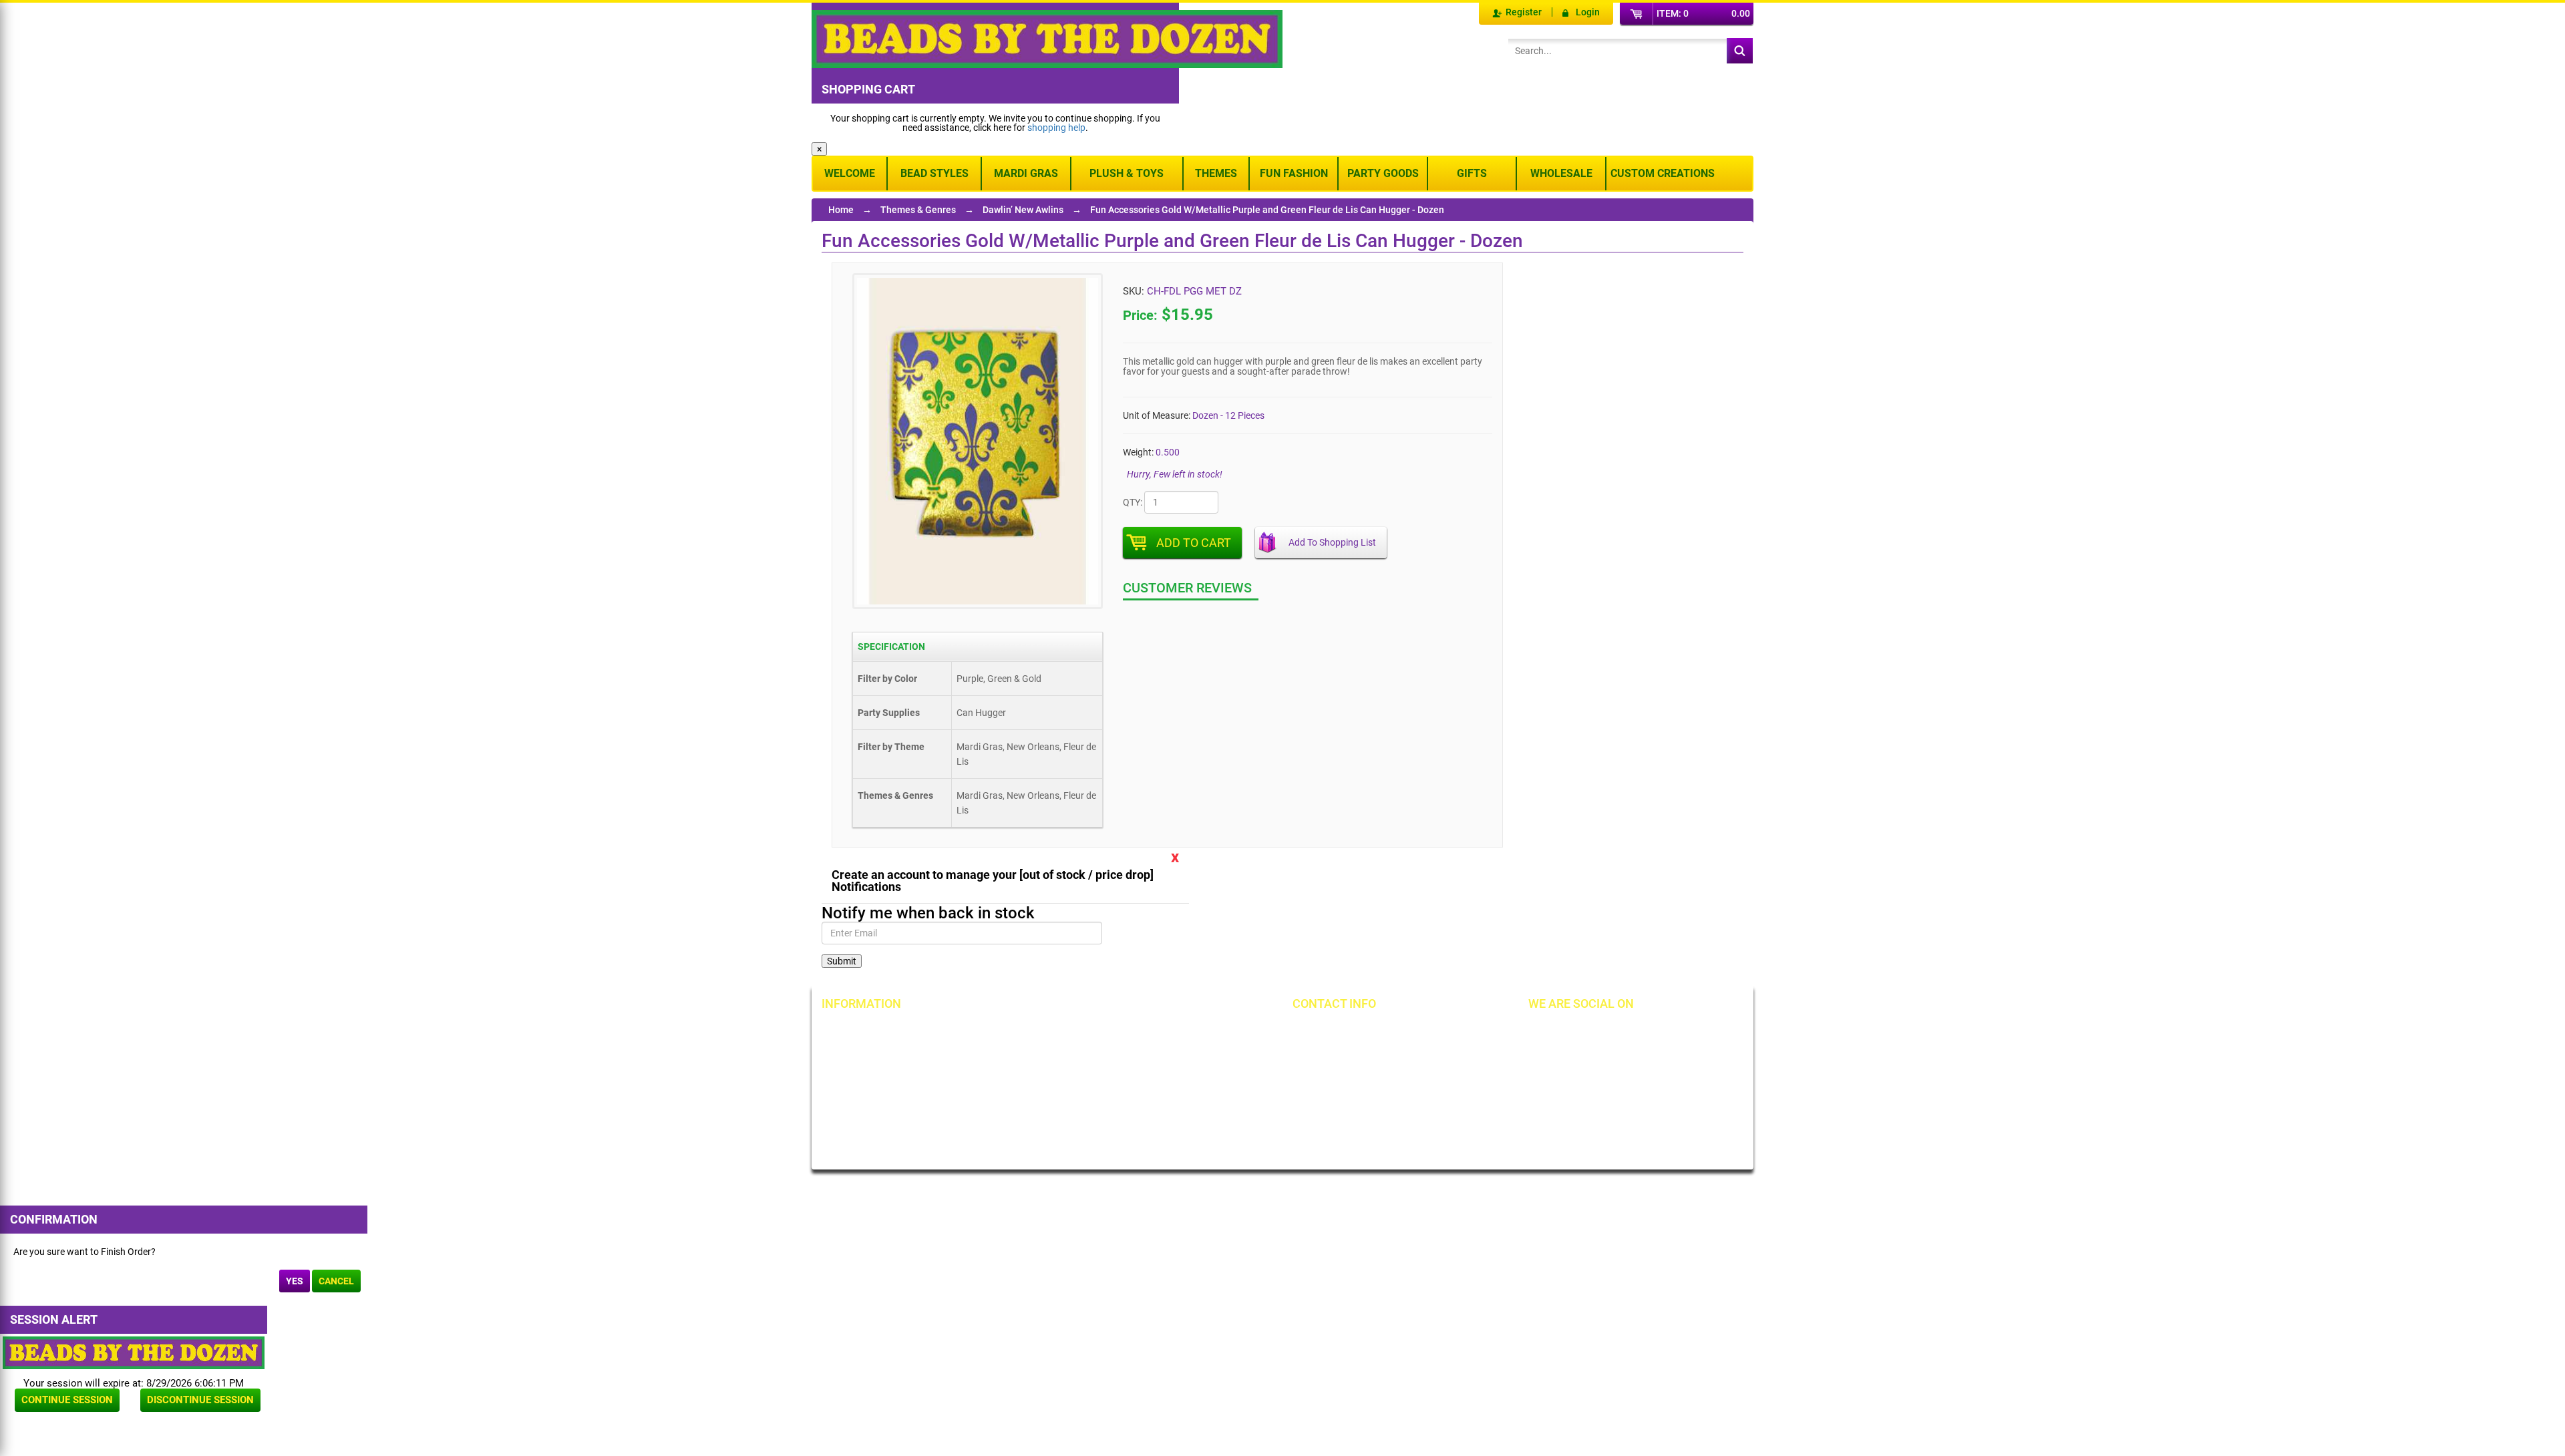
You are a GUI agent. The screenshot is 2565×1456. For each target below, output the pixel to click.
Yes (295, 1281)
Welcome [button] (850, 173)
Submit (842, 961)
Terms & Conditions (1176, 1054)
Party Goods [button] (1383, 173)
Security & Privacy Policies (1039, 1054)
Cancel (336, 1281)
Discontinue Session (200, 1400)
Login (1588, 12)
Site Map (1154, 1031)
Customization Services (883, 1122)
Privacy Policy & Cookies (1186, 1077)
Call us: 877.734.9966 (1358, 1031)
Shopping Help (1015, 1077)
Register (1524, 12)
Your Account (863, 1031)
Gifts (1472, 173)
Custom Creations (1663, 173)
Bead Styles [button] (934, 173)
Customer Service (871, 1099)
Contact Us (858, 1077)
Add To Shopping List (1332, 542)
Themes (1216, 173)
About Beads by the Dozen (889, 1054)
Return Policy (1013, 1031)
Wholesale (1561, 173)
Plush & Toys (1127, 173)
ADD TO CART (1194, 543)
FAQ (994, 1131)
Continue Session (67, 1400)
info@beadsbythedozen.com (1372, 1054)
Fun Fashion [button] (1294, 173)
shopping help (1056, 128)
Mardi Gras (1026, 173)
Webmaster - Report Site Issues (1035, 1104)
